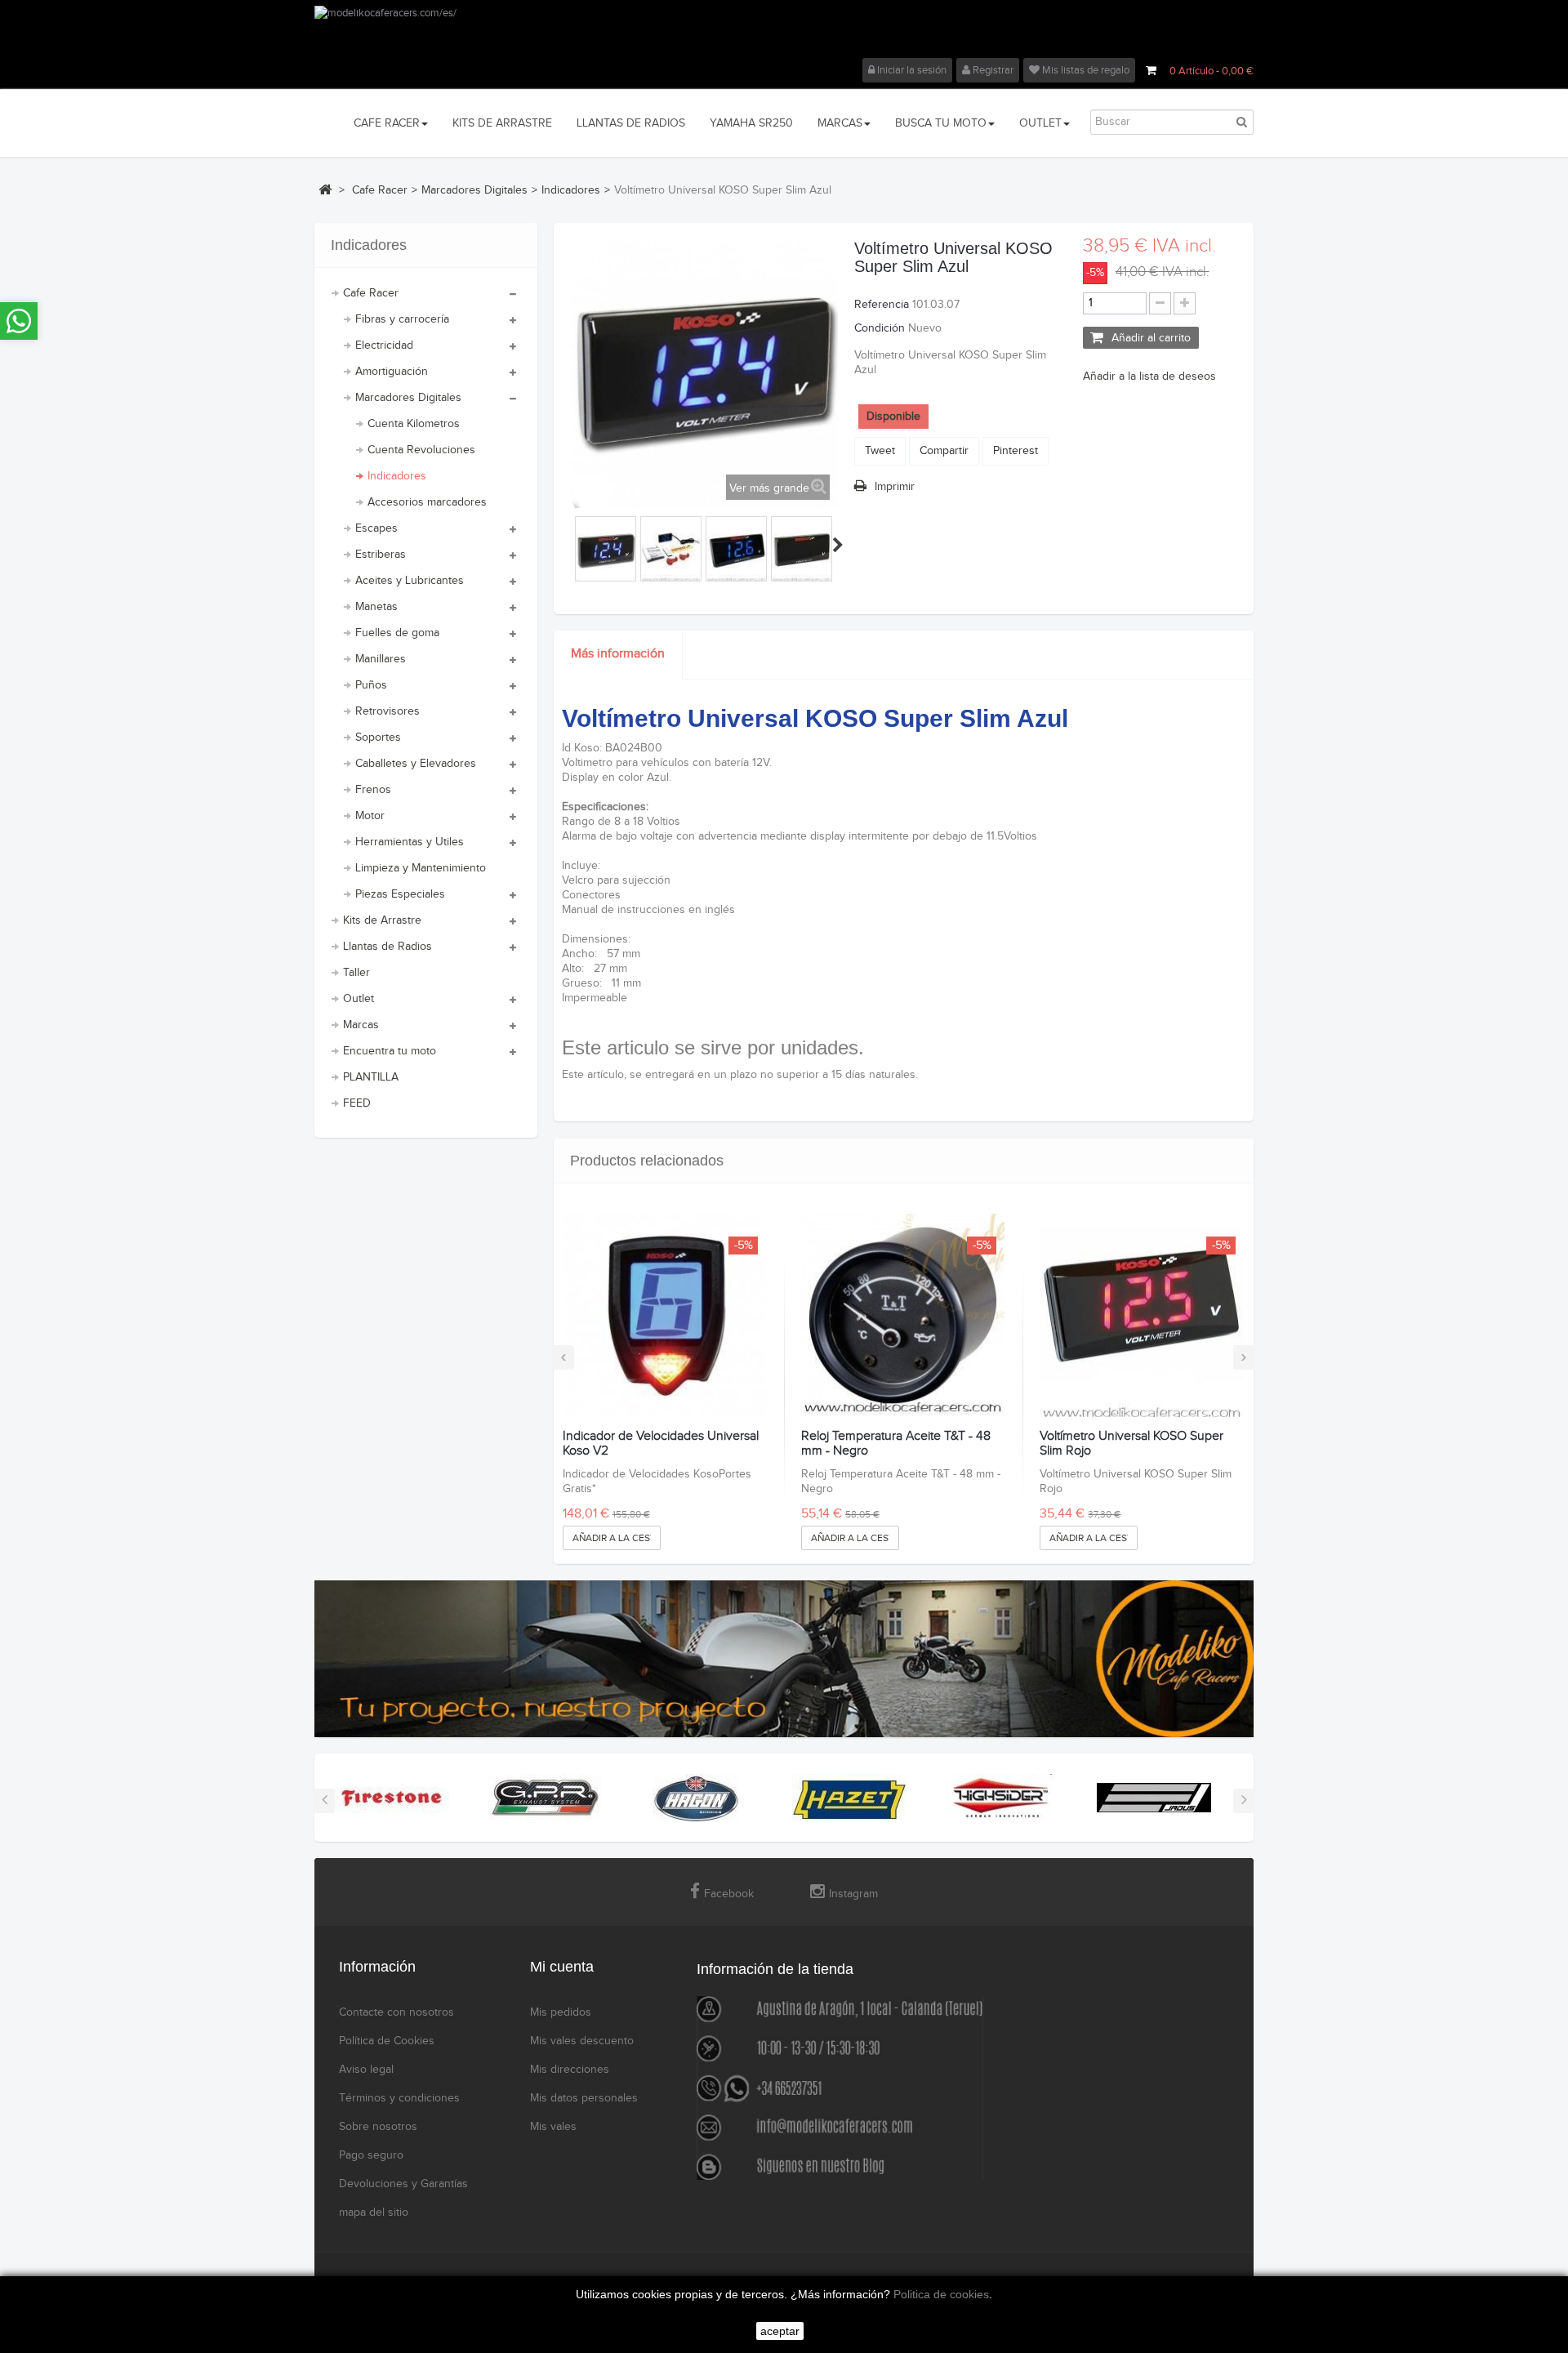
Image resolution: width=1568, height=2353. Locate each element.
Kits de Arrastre (382, 920)
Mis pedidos (561, 2012)
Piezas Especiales (400, 894)
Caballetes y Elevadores (416, 764)
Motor (370, 816)
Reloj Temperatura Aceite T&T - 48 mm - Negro (896, 1444)
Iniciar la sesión (911, 70)
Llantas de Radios (388, 947)
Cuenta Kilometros (414, 424)
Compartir (944, 451)
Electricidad (384, 345)
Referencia (882, 305)
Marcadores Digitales (408, 398)
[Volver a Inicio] (325, 189)
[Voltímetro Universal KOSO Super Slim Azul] (606, 551)
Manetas (376, 607)
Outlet (359, 999)
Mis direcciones (570, 2070)
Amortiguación (392, 372)
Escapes (376, 528)
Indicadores (397, 476)
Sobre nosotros (378, 2127)
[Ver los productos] (392, 1798)
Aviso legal (366, 2070)
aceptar (780, 2331)
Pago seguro (371, 2155)
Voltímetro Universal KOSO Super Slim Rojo (1131, 1444)
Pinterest (1016, 451)
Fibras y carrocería (402, 319)
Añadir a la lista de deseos (1149, 377)
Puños (371, 685)
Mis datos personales (584, 2098)
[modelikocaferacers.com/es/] (784, 32)
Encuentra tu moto (390, 1051)
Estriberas (381, 555)
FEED (357, 1103)
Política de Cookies (387, 2041)
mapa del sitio (374, 2213)
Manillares (381, 659)
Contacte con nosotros (396, 2012)
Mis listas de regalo (1085, 70)
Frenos (373, 790)
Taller (356, 973)
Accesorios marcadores (427, 502)
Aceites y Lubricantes (410, 581)
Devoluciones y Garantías (403, 2184)
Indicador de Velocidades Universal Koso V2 (661, 1444)
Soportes (378, 738)
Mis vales (553, 2127)
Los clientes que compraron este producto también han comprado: (572, 545)
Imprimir (895, 487)
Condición (880, 328)
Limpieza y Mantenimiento (421, 868)
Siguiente (838, 545)
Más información (618, 654)
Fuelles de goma (397, 633)
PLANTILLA (371, 1077)
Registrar (992, 70)
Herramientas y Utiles (410, 842)
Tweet (880, 451)
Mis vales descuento (582, 2041)
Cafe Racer (371, 293)
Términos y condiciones (399, 2098)
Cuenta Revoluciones (421, 450)
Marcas (361, 1025)
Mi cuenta (562, 1967)
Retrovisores (388, 711)
